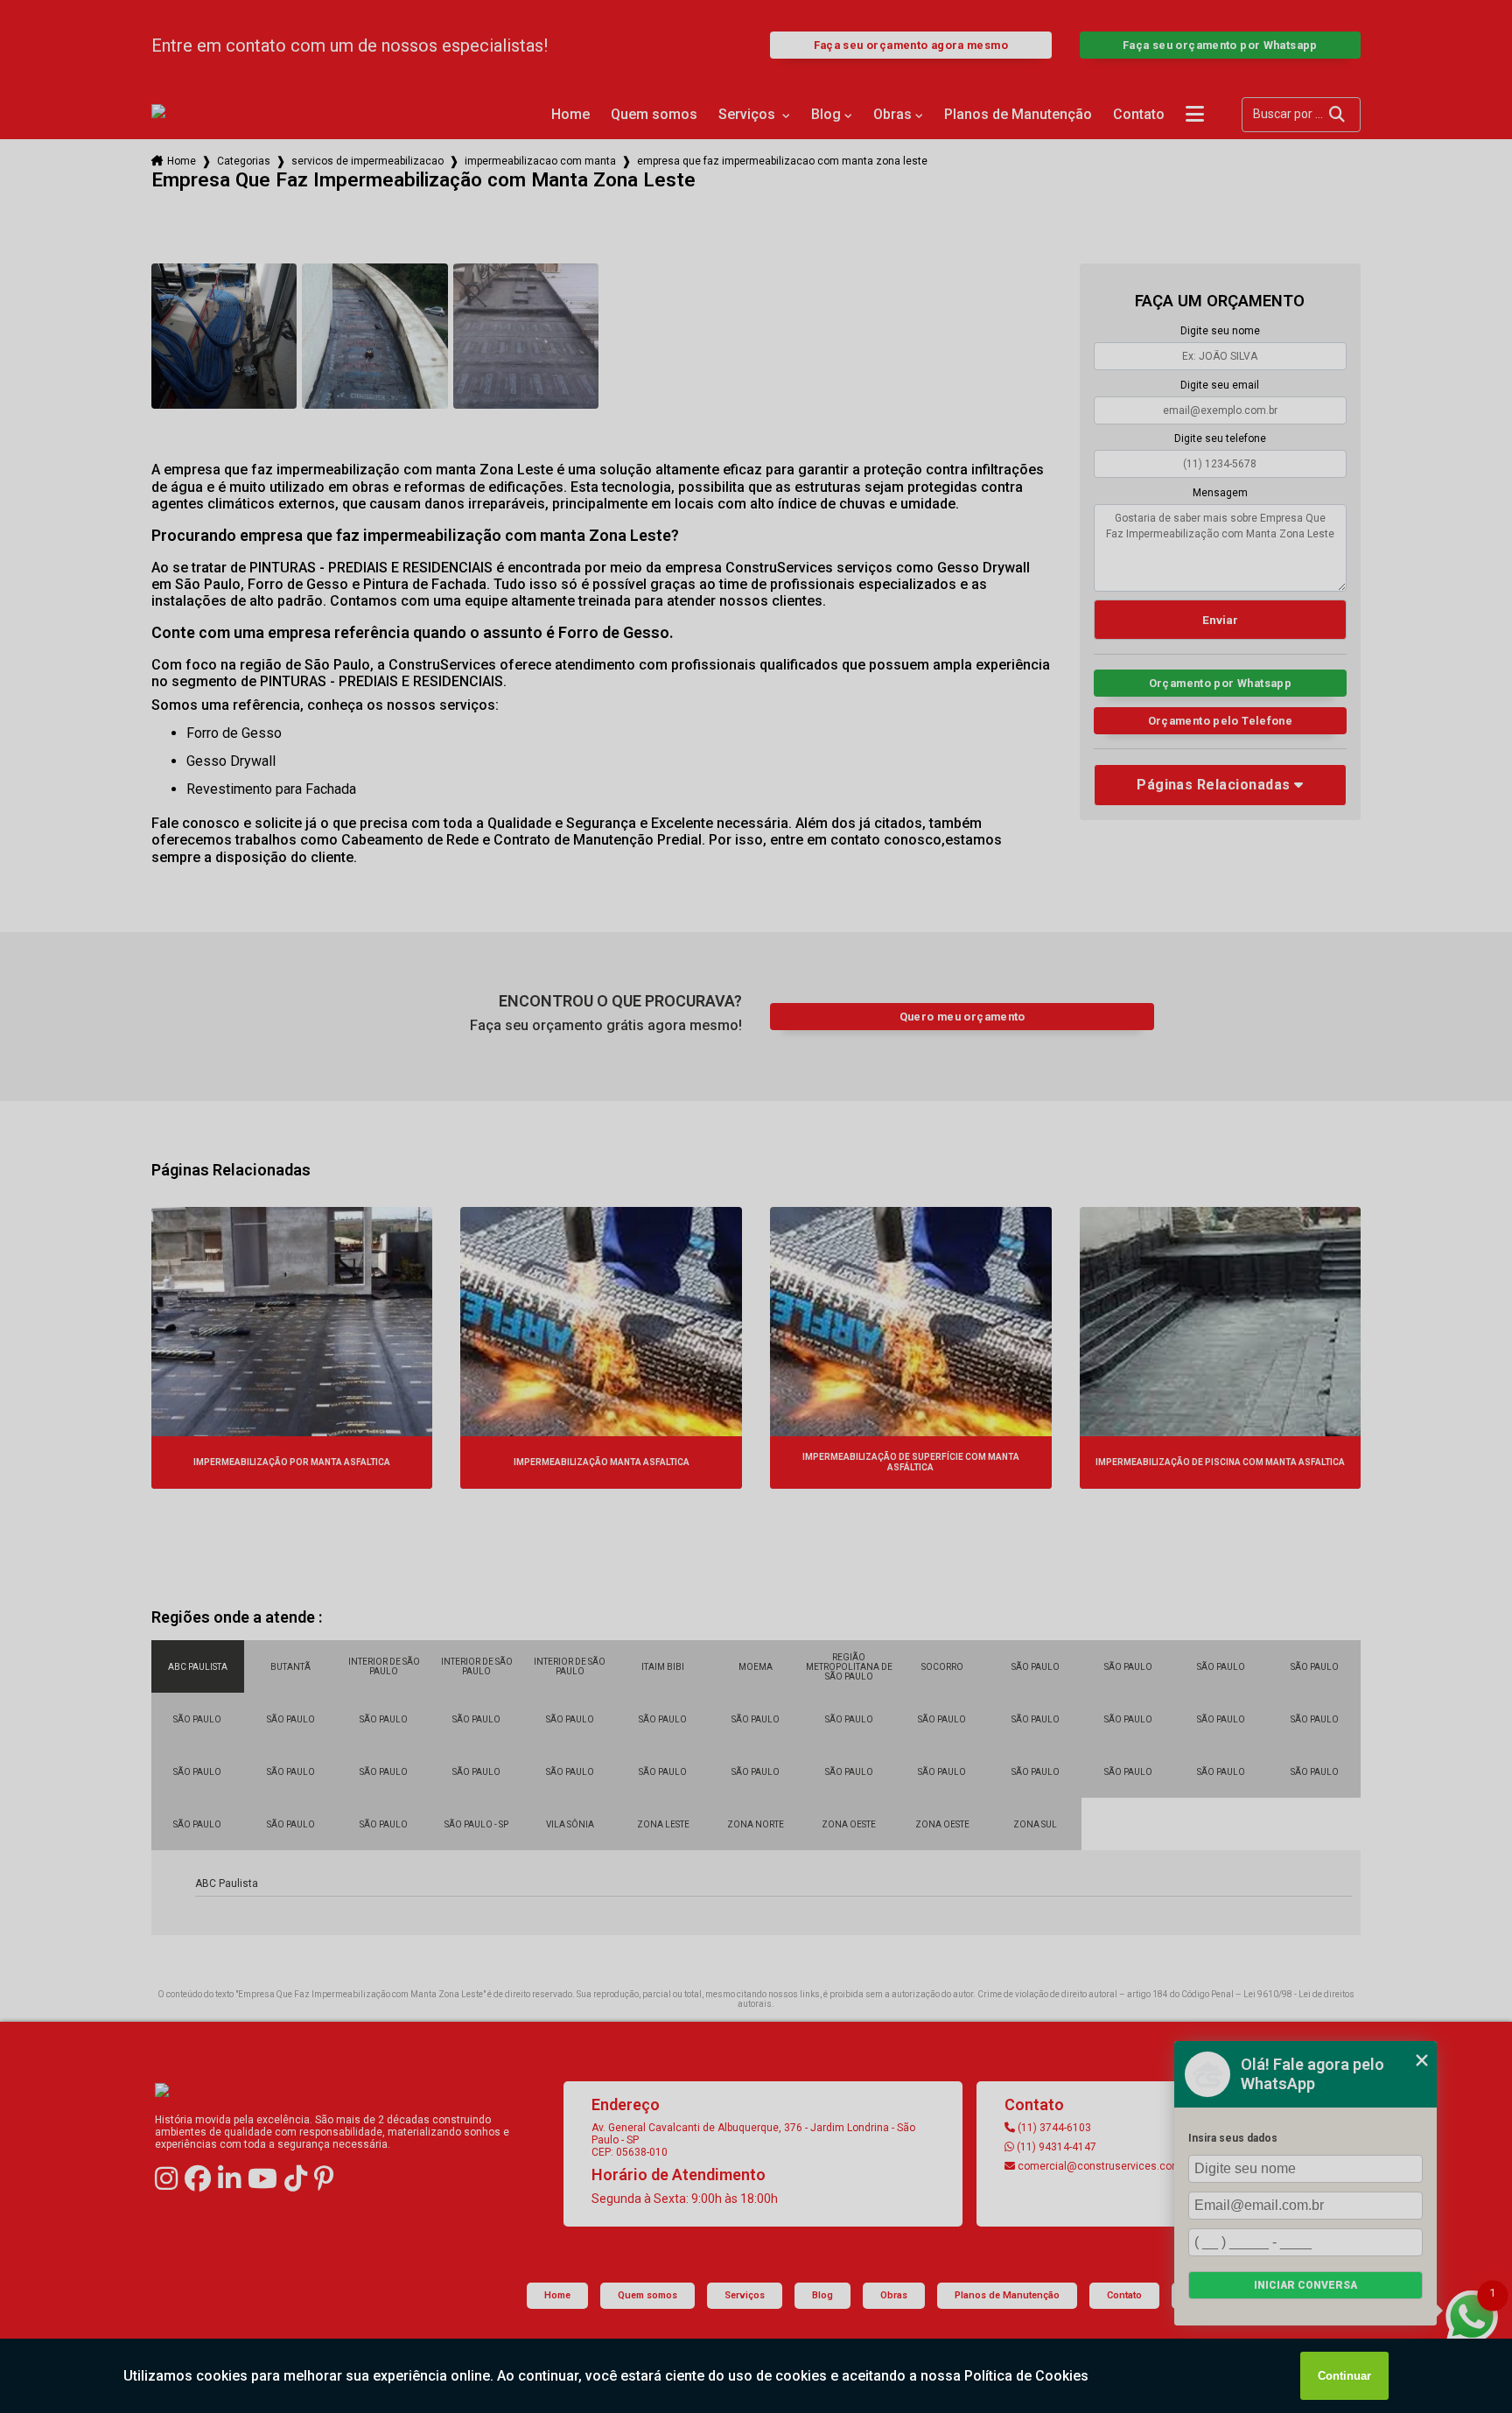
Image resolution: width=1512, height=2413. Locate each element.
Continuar (1344, 2376)
